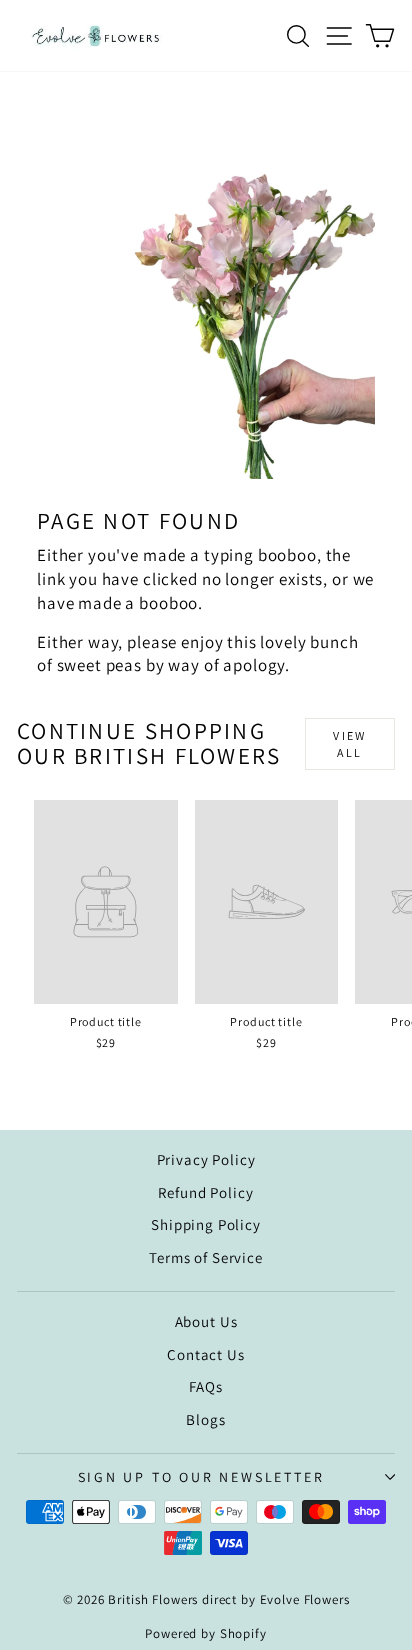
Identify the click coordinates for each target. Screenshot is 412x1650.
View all (350, 744)
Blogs (205, 1419)
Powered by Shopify (205, 1633)
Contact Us (206, 1354)
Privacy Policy (206, 1159)
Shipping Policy (206, 1224)
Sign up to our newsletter (201, 1477)
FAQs (205, 1386)
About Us (206, 1321)
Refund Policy (205, 1192)
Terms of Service (206, 1257)
